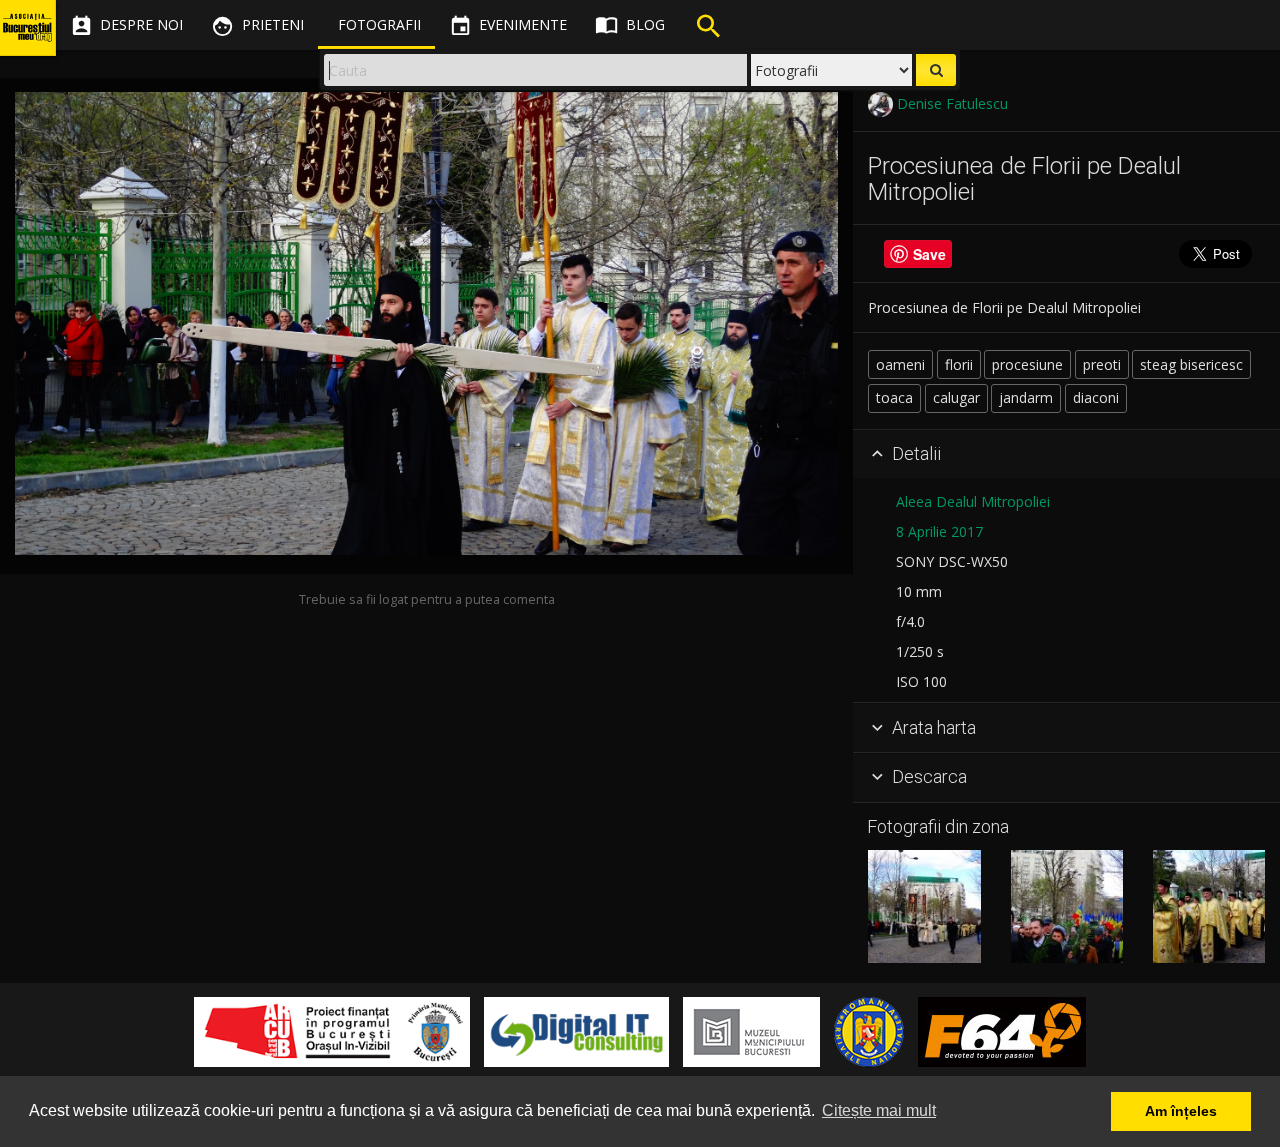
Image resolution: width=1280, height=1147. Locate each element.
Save (929, 254)
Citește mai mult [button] (879, 1110)
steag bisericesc (1191, 364)
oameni (900, 364)
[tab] (1066, 455)
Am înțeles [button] (1181, 1111)
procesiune (1027, 364)
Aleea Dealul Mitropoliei (973, 501)
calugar (956, 397)
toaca (894, 397)
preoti (1102, 364)
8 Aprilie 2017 (939, 531)
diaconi (1096, 397)
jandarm (1026, 397)
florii (959, 364)
